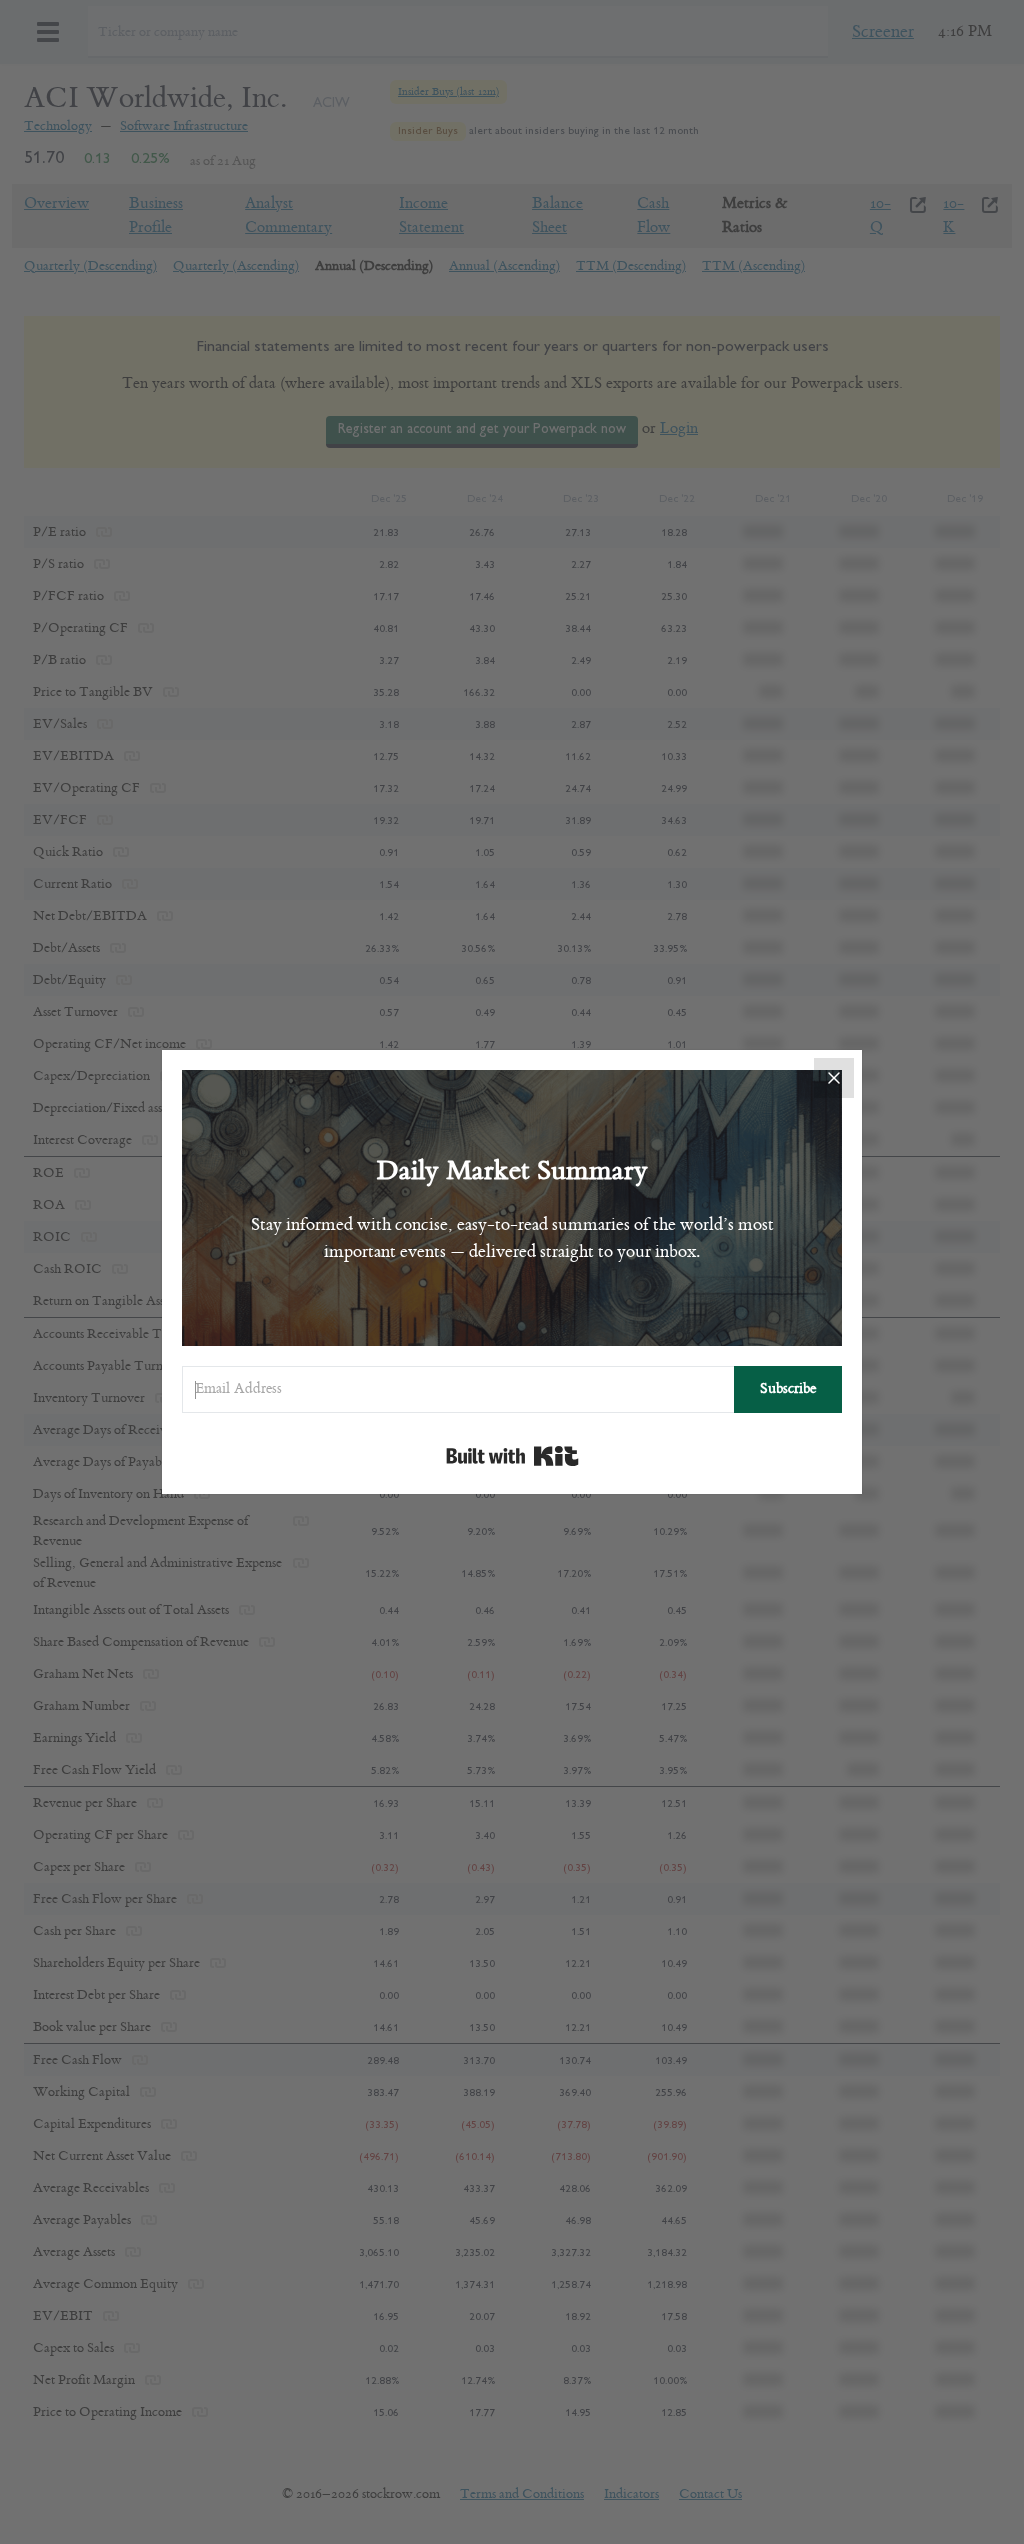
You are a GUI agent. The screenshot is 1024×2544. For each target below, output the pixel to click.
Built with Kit (512, 1456)
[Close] (834, 1078)
